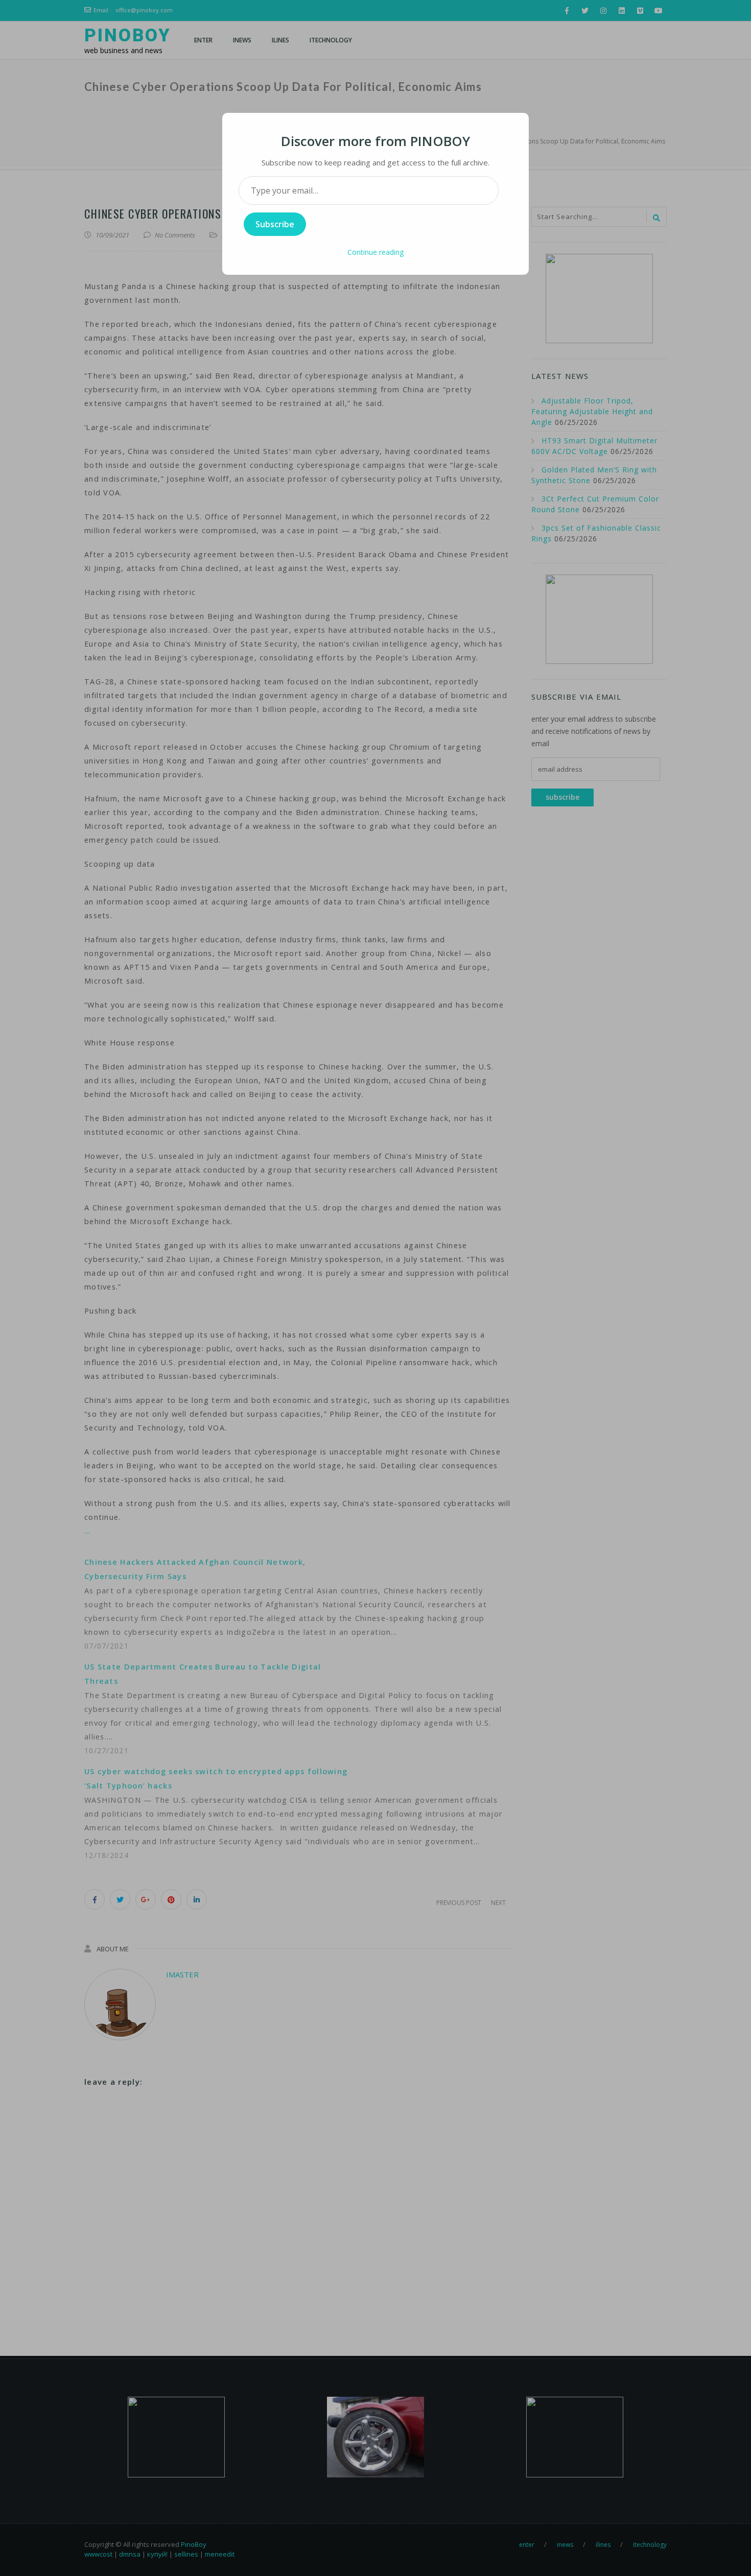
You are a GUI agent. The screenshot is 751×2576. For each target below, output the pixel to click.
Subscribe (275, 224)
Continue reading (375, 252)
